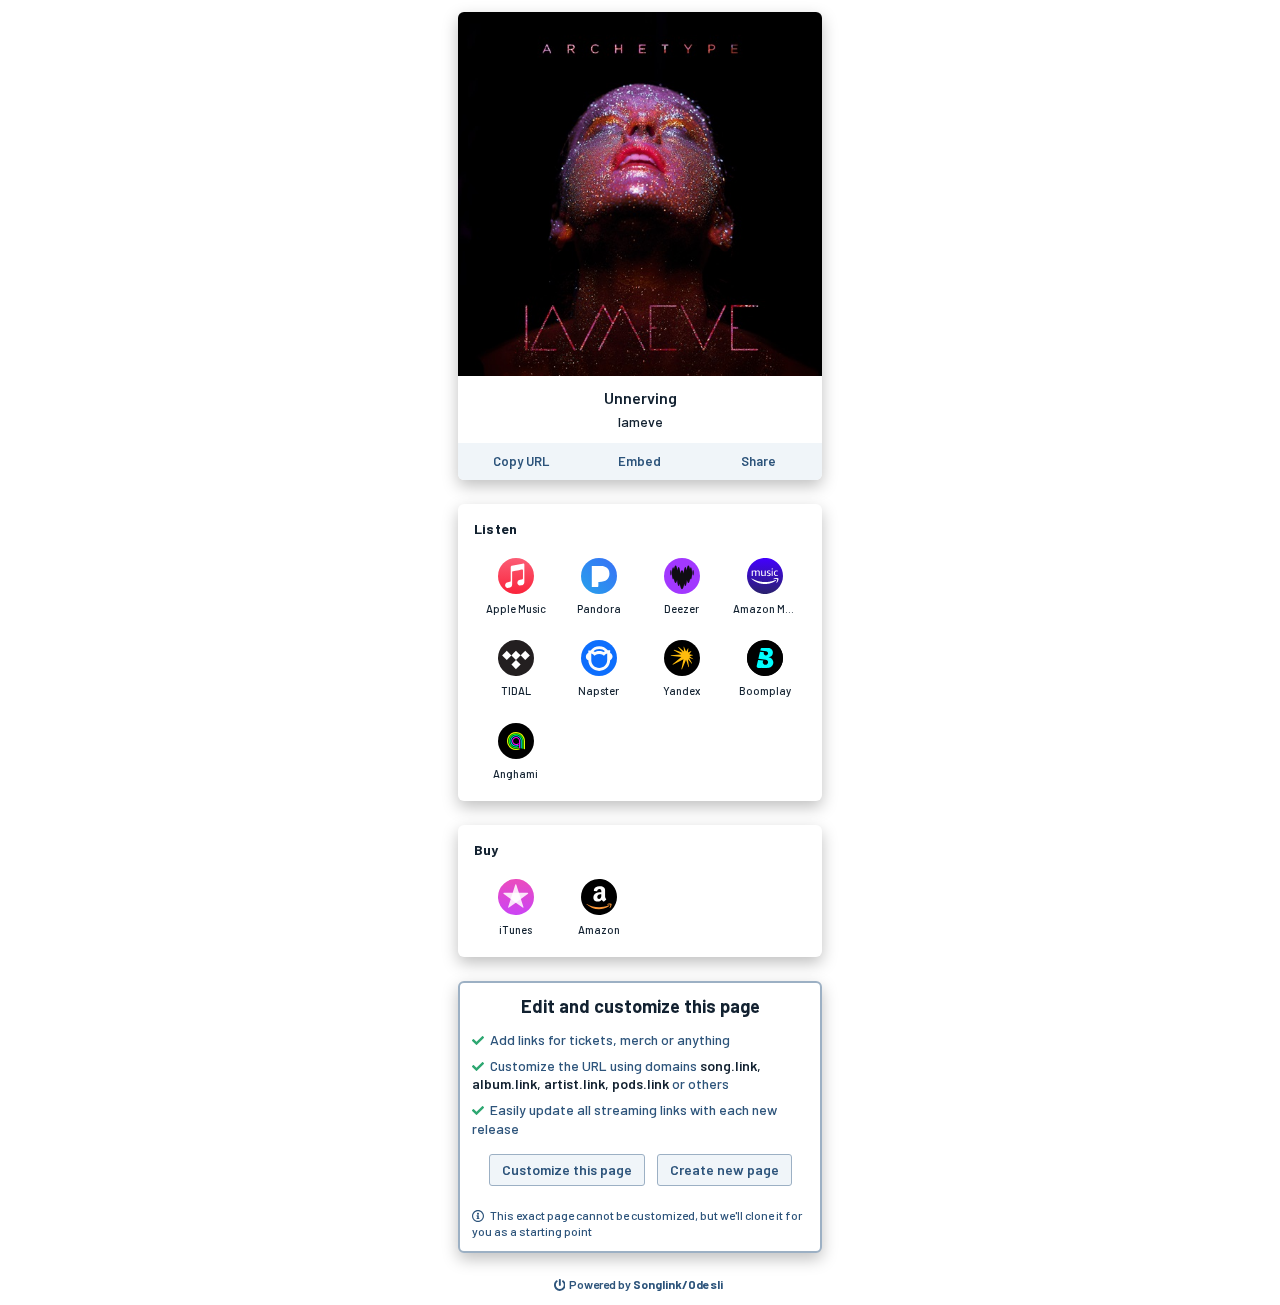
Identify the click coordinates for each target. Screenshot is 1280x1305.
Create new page (724, 1169)
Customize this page (567, 1169)
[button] (640, 1117)
